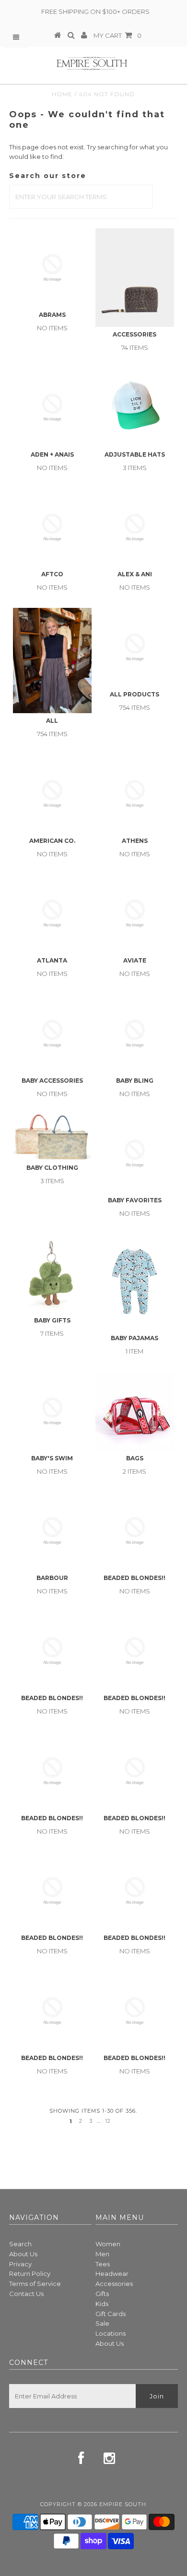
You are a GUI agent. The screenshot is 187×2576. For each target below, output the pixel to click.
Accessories (114, 2284)
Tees (103, 2264)
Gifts (102, 2294)
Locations (111, 2333)
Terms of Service (35, 2284)
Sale (102, 2323)
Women (108, 2244)
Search (20, 2244)
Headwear (112, 2274)
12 (108, 2121)
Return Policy (30, 2274)
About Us (23, 2254)
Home (62, 94)
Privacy (20, 2264)
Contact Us (26, 2294)
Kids (102, 2304)
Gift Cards (111, 2314)
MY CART (117, 35)
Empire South (123, 2504)
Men (102, 2254)
